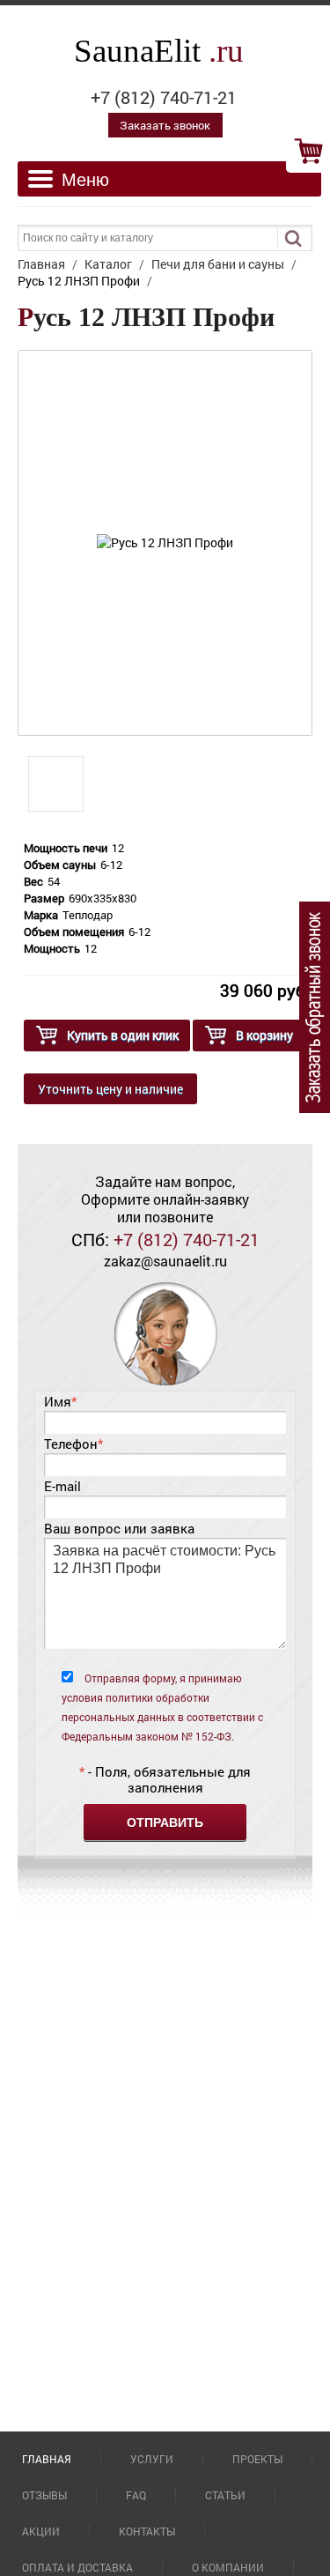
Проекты (257, 2459)
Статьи (225, 2495)
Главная (47, 2459)
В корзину (264, 1035)
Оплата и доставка (77, 2567)
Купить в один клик (123, 1035)
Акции (41, 2531)
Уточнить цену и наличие (110, 1089)
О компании (228, 2567)
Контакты (147, 2531)
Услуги (152, 2459)
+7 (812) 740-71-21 (164, 97)
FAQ (136, 2495)
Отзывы (44, 2495)
